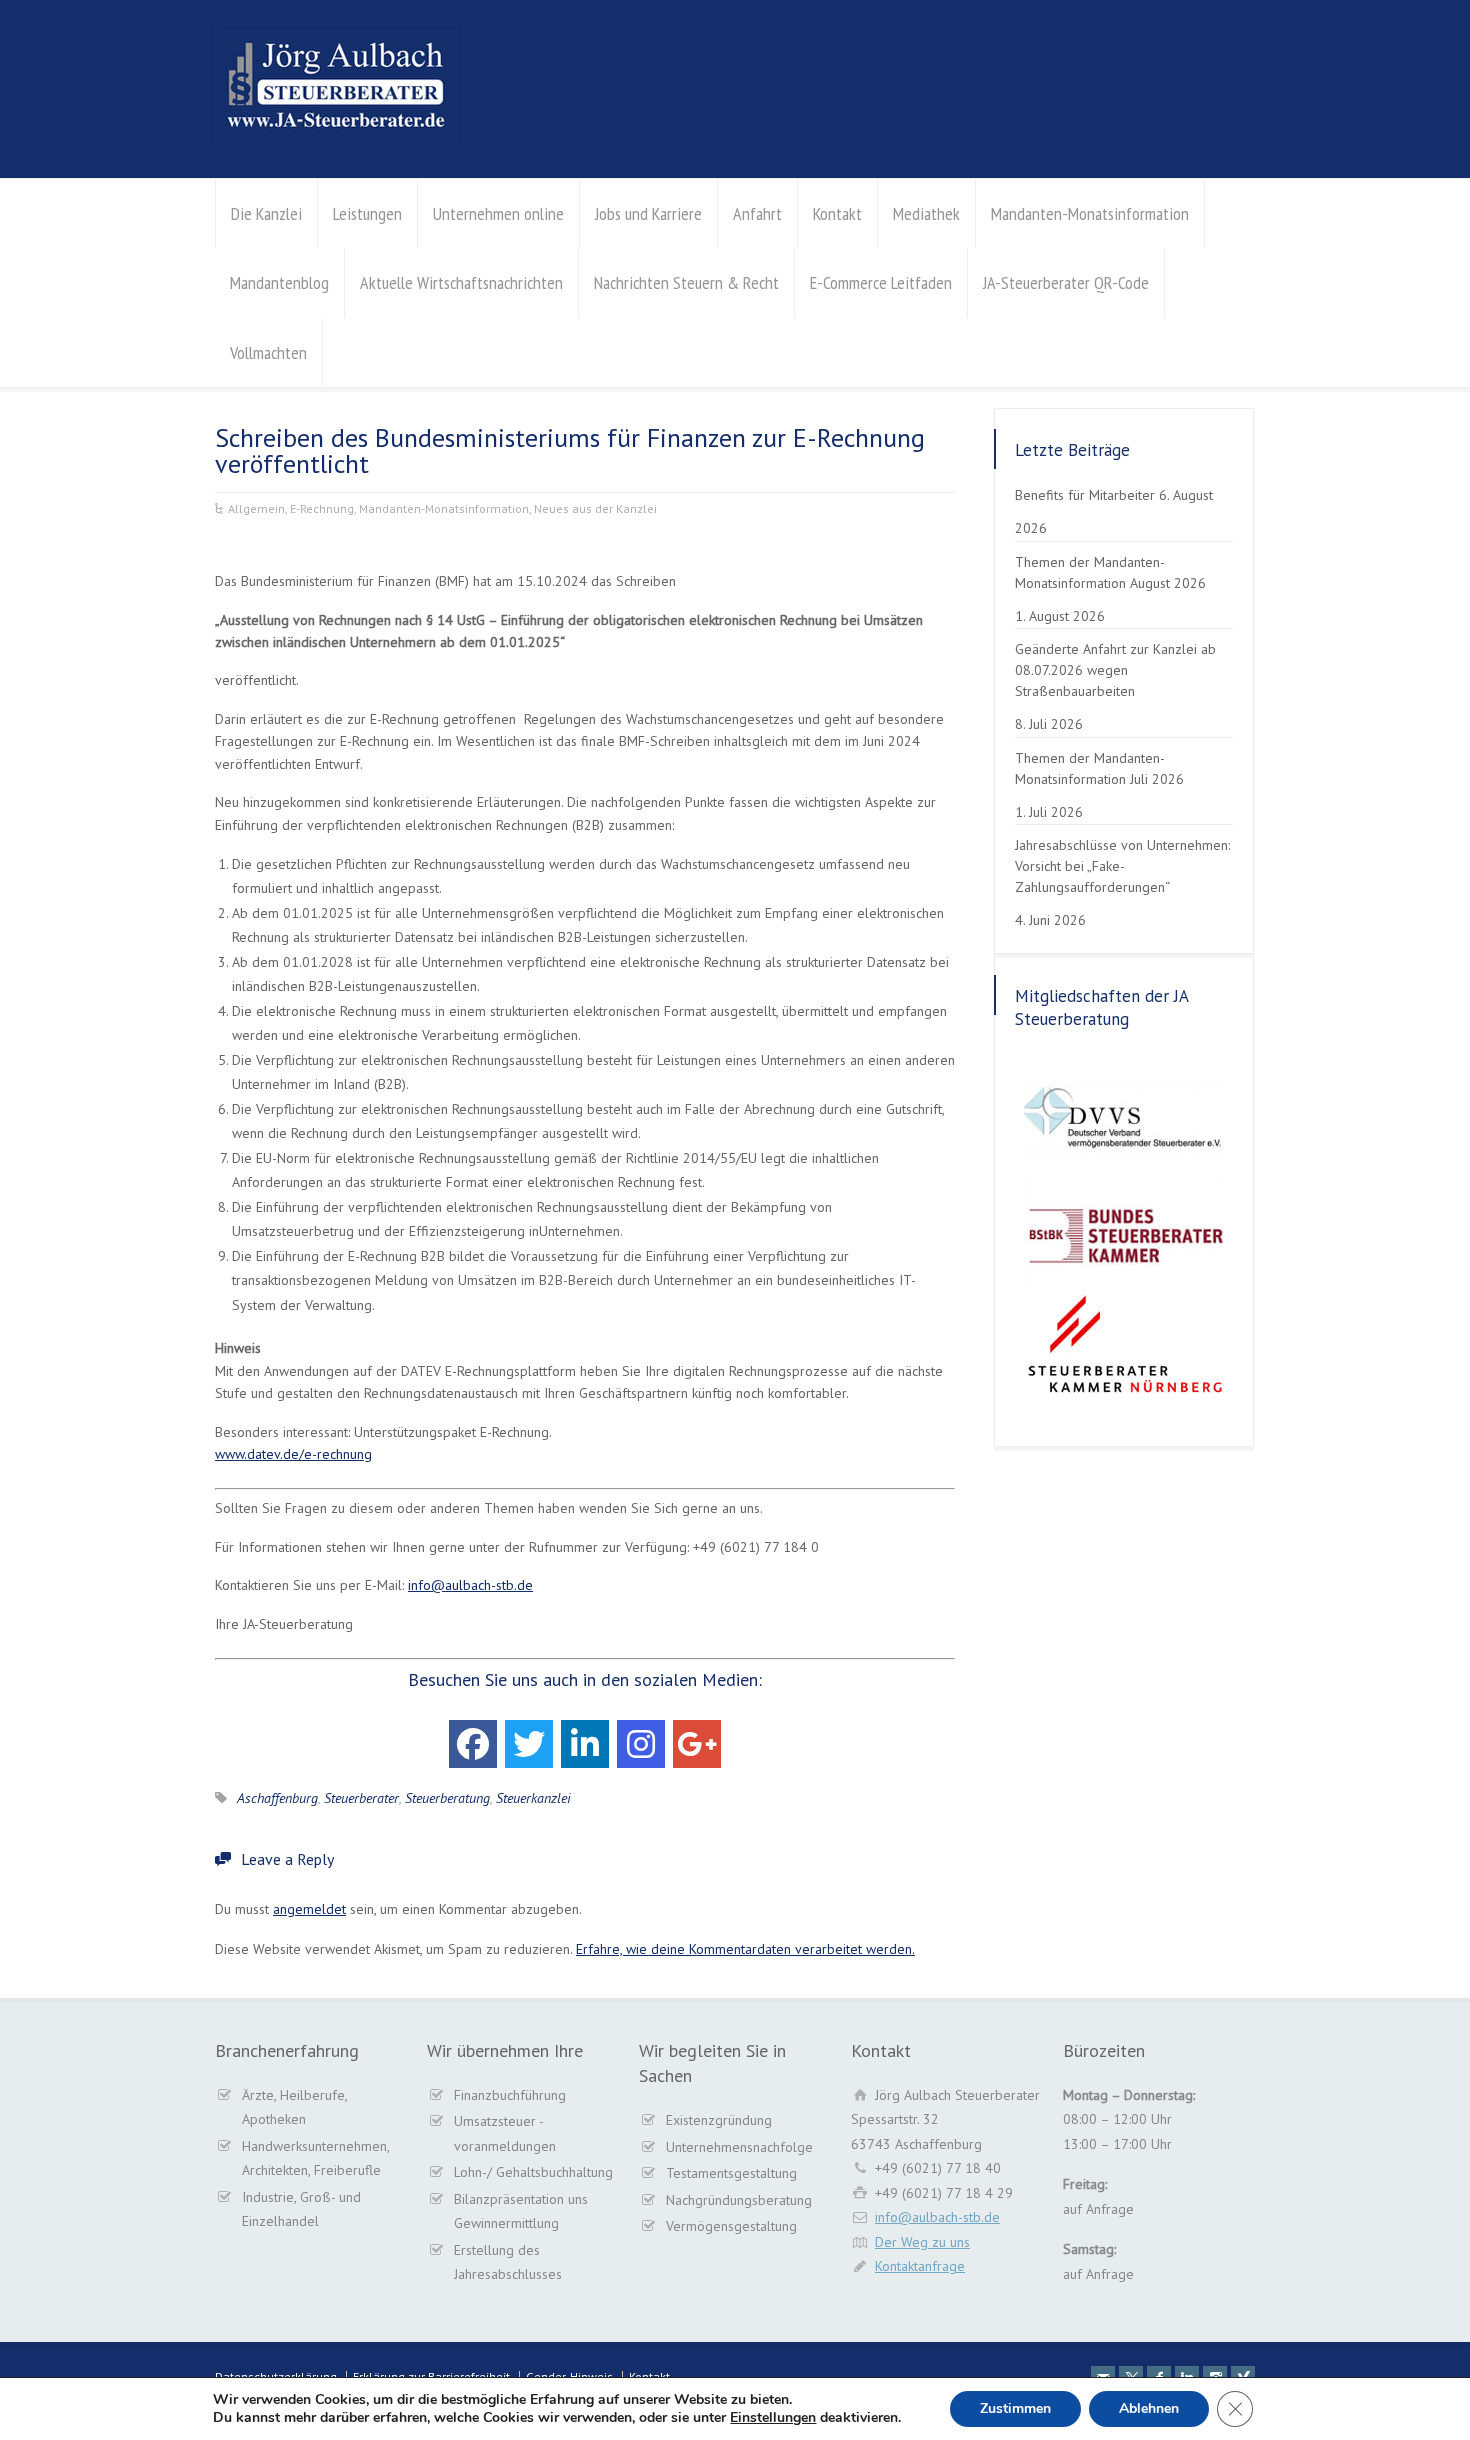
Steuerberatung (447, 1798)
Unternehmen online (498, 213)
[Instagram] (641, 1744)
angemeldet (309, 1909)
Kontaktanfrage (920, 2266)
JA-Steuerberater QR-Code (1066, 282)
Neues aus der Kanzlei (595, 508)
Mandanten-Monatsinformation (1090, 213)
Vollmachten (268, 352)
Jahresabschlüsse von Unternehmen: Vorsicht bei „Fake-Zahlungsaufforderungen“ (1122, 866)
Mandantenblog (279, 282)
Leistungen (367, 213)
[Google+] (697, 1744)
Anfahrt (757, 213)
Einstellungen (773, 2418)
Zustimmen (1015, 2408)
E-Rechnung (322, 508)
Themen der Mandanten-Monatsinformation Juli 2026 (1099, 768)
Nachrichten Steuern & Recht (686, 282)
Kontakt (837, 213)
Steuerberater (361, 1798)
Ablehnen (1149, 2408)
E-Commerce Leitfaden (881, 282)
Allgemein (256, 508)
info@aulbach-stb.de (470, 1585)
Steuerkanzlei (533, 1798)
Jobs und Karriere (648, 213)
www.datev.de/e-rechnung (293, 1454)
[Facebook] (473, 1744)
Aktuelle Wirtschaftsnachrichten (461, 282)
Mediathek (926, 213)
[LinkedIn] (585, 1744)
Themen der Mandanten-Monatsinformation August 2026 (1110, 572)
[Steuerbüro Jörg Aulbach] (336, 140)
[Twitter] (529, 1744)
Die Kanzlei (266, 213)
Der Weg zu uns (922, 2242)
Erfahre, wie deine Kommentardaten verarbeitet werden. (745, 1949)
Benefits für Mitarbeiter (1085, 495)
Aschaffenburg (277, 1798)
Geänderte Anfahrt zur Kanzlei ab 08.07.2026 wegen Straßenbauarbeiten (1115, 670)
